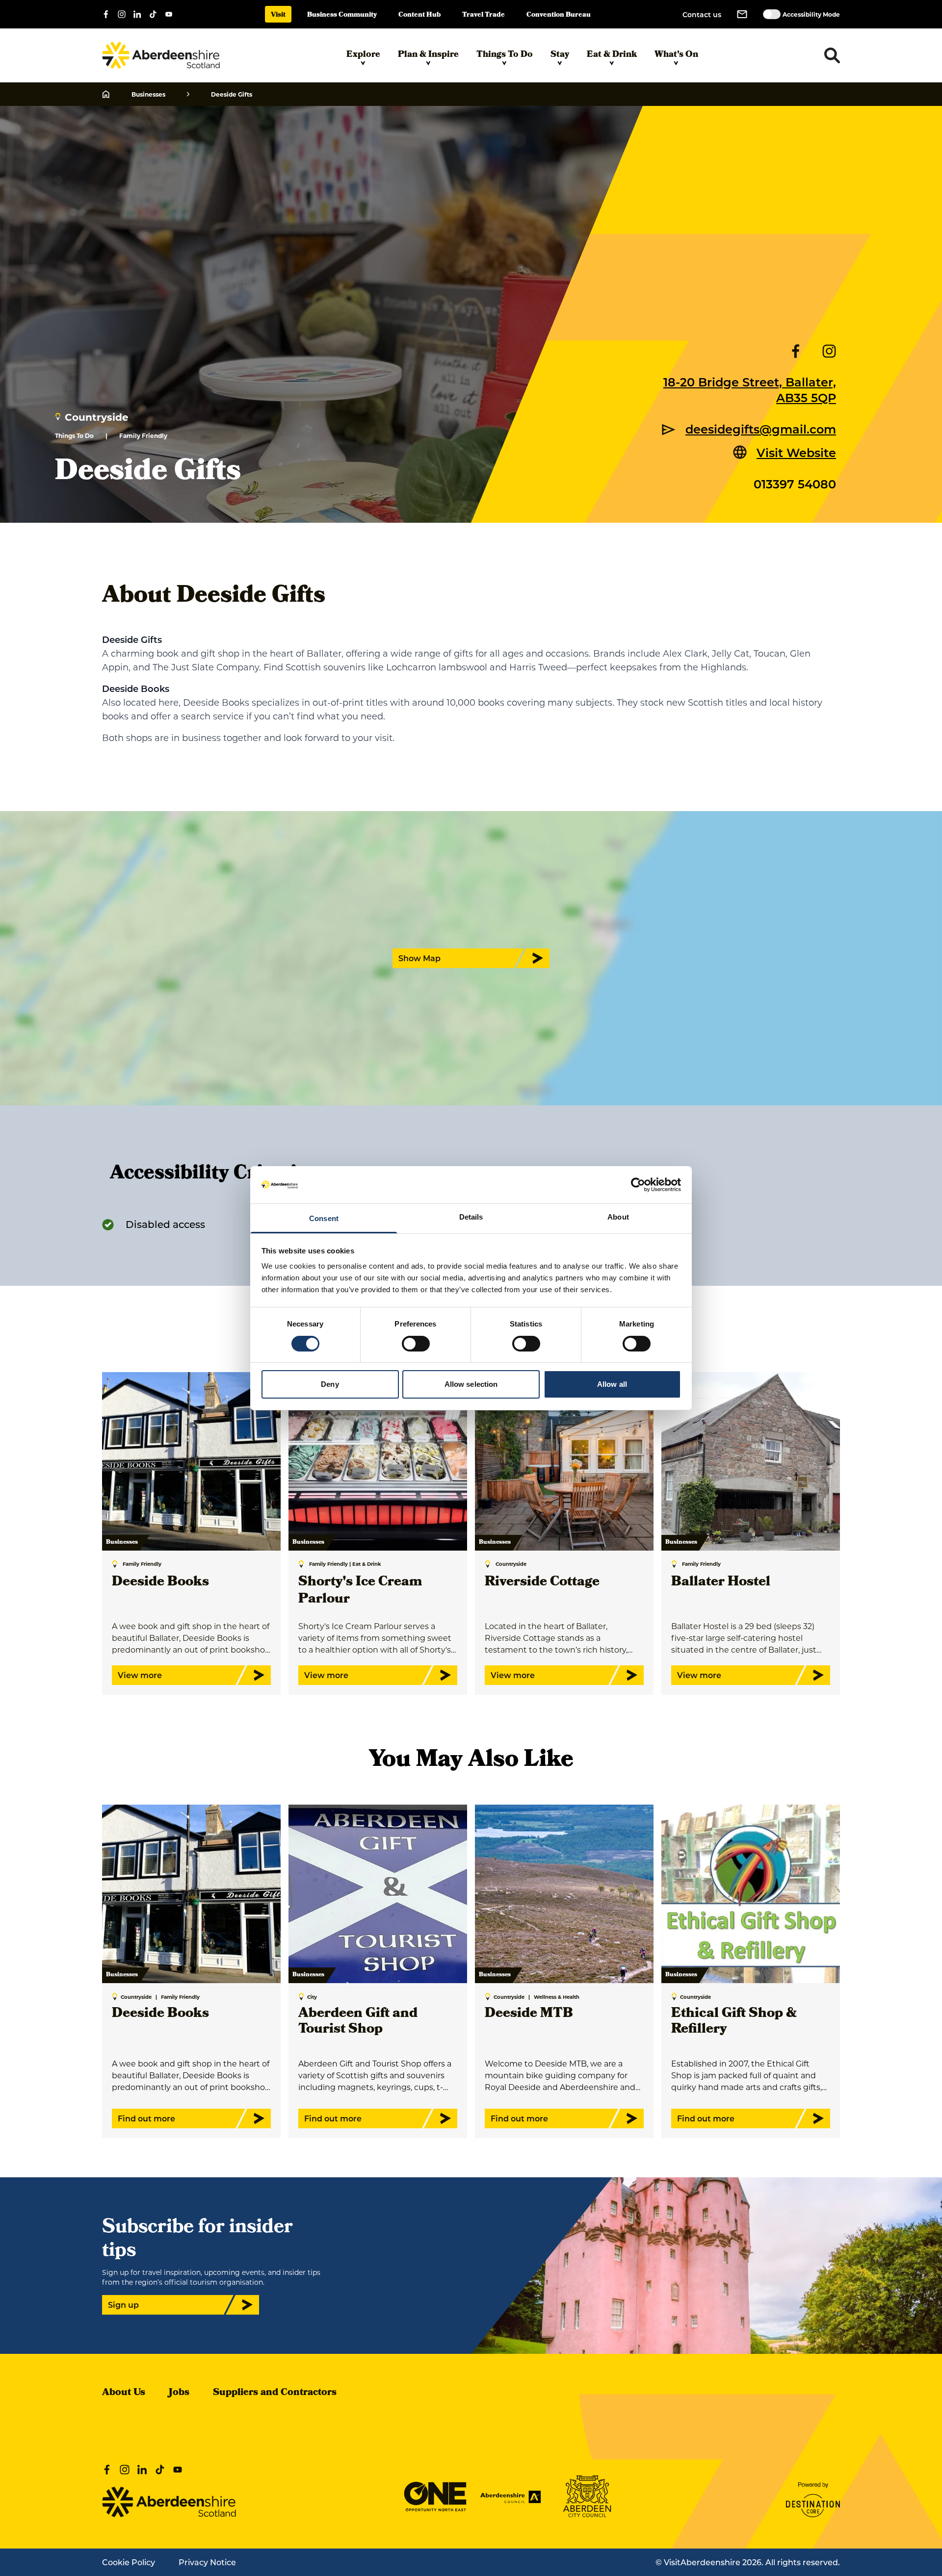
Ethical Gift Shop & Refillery (734, 2022)
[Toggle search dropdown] (832, 55)
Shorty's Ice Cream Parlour (360, 1591)
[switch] (416, 1344)
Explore (363, 55)
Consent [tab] (324, 1218)
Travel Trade (484, 15)
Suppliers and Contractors (275, 2393)
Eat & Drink (612, 55)
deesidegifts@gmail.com (761, 429)
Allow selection (471, 1384)
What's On (676, 55)
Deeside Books (160, 1583)
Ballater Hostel (721, 1583)
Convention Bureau (559, 15)
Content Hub (419, 15)
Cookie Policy (129, 2562)
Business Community (342, 15)
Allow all (612, 1384)
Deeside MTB (529, 2014)
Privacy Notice (207, 2562)
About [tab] (618, 1217)
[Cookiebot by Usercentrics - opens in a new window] (638, 1185)
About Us (124, 2393)
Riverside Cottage (542, 1583)
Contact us (702, 14)
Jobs (179, 2393)
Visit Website (796, 452)
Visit (278, 15)
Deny (330, 1384)
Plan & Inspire (428, 55)
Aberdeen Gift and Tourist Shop (358, 2022)
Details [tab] (471, 1217)
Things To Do (505, 55)
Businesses (148, 94)
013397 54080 (795, 484)
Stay (560, 55)
